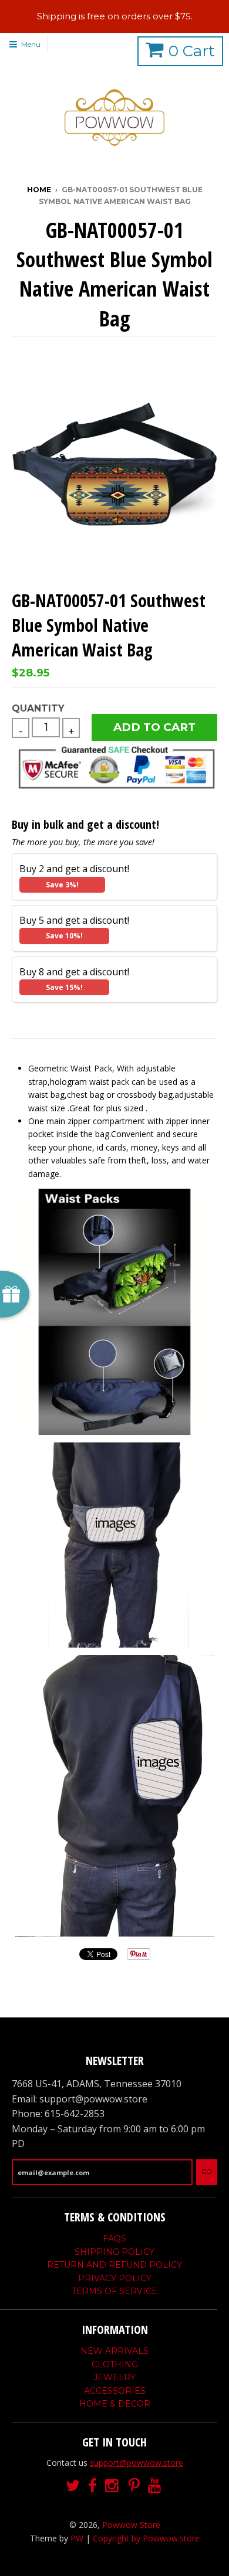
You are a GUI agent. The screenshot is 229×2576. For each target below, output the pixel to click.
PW (77, 2538)
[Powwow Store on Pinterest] (134, 2486)
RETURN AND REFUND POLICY (114, 2265)
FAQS (114, 2238)
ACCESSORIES (115, 2391)
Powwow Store (131, 2525)
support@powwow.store (137, 2463)
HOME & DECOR (115, 2404)
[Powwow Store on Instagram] (113, 2486)
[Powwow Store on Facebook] (92, 2486)
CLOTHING (115, 2364)
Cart (192, 51)
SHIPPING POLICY (114, 2252)
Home (39, 190)
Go (207, 2172)
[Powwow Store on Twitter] (73, 2486)
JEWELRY (114, 2377)
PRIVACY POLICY (115, 2278)
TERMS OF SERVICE (114, 2291)
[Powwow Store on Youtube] (156, 2486)
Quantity (38, 708)
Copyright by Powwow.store (146, 2538)
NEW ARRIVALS (114, 2351)
